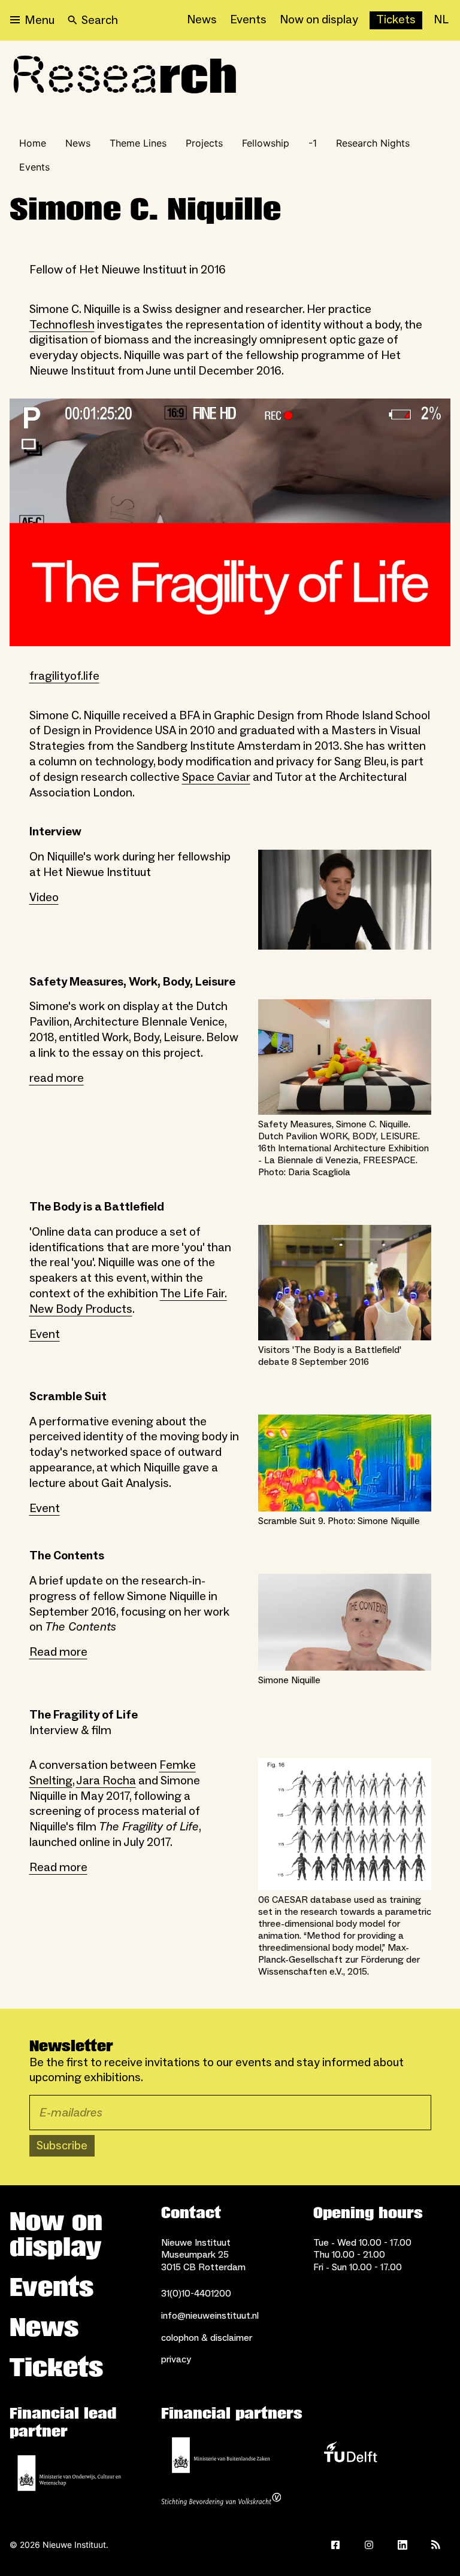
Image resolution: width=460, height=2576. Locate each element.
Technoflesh (62, 325)
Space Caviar (216, 777)
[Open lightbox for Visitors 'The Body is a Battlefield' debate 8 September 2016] (345, 1283)
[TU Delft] (350, 2455)
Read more (58, 1652)
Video (44, 898)
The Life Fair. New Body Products (128, 1301)
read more (57, 1078)
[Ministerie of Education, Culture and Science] (69, 2473)
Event (45, 1334)
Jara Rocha (106, 1781)
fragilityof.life (64, 676)
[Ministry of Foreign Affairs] (221, 2455)
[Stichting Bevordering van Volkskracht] (221, 2501)
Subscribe (62, 2146)
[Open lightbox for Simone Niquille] (345, 1622)
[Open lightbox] (230, 522)
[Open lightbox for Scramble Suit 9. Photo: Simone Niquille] (345, 1463)
